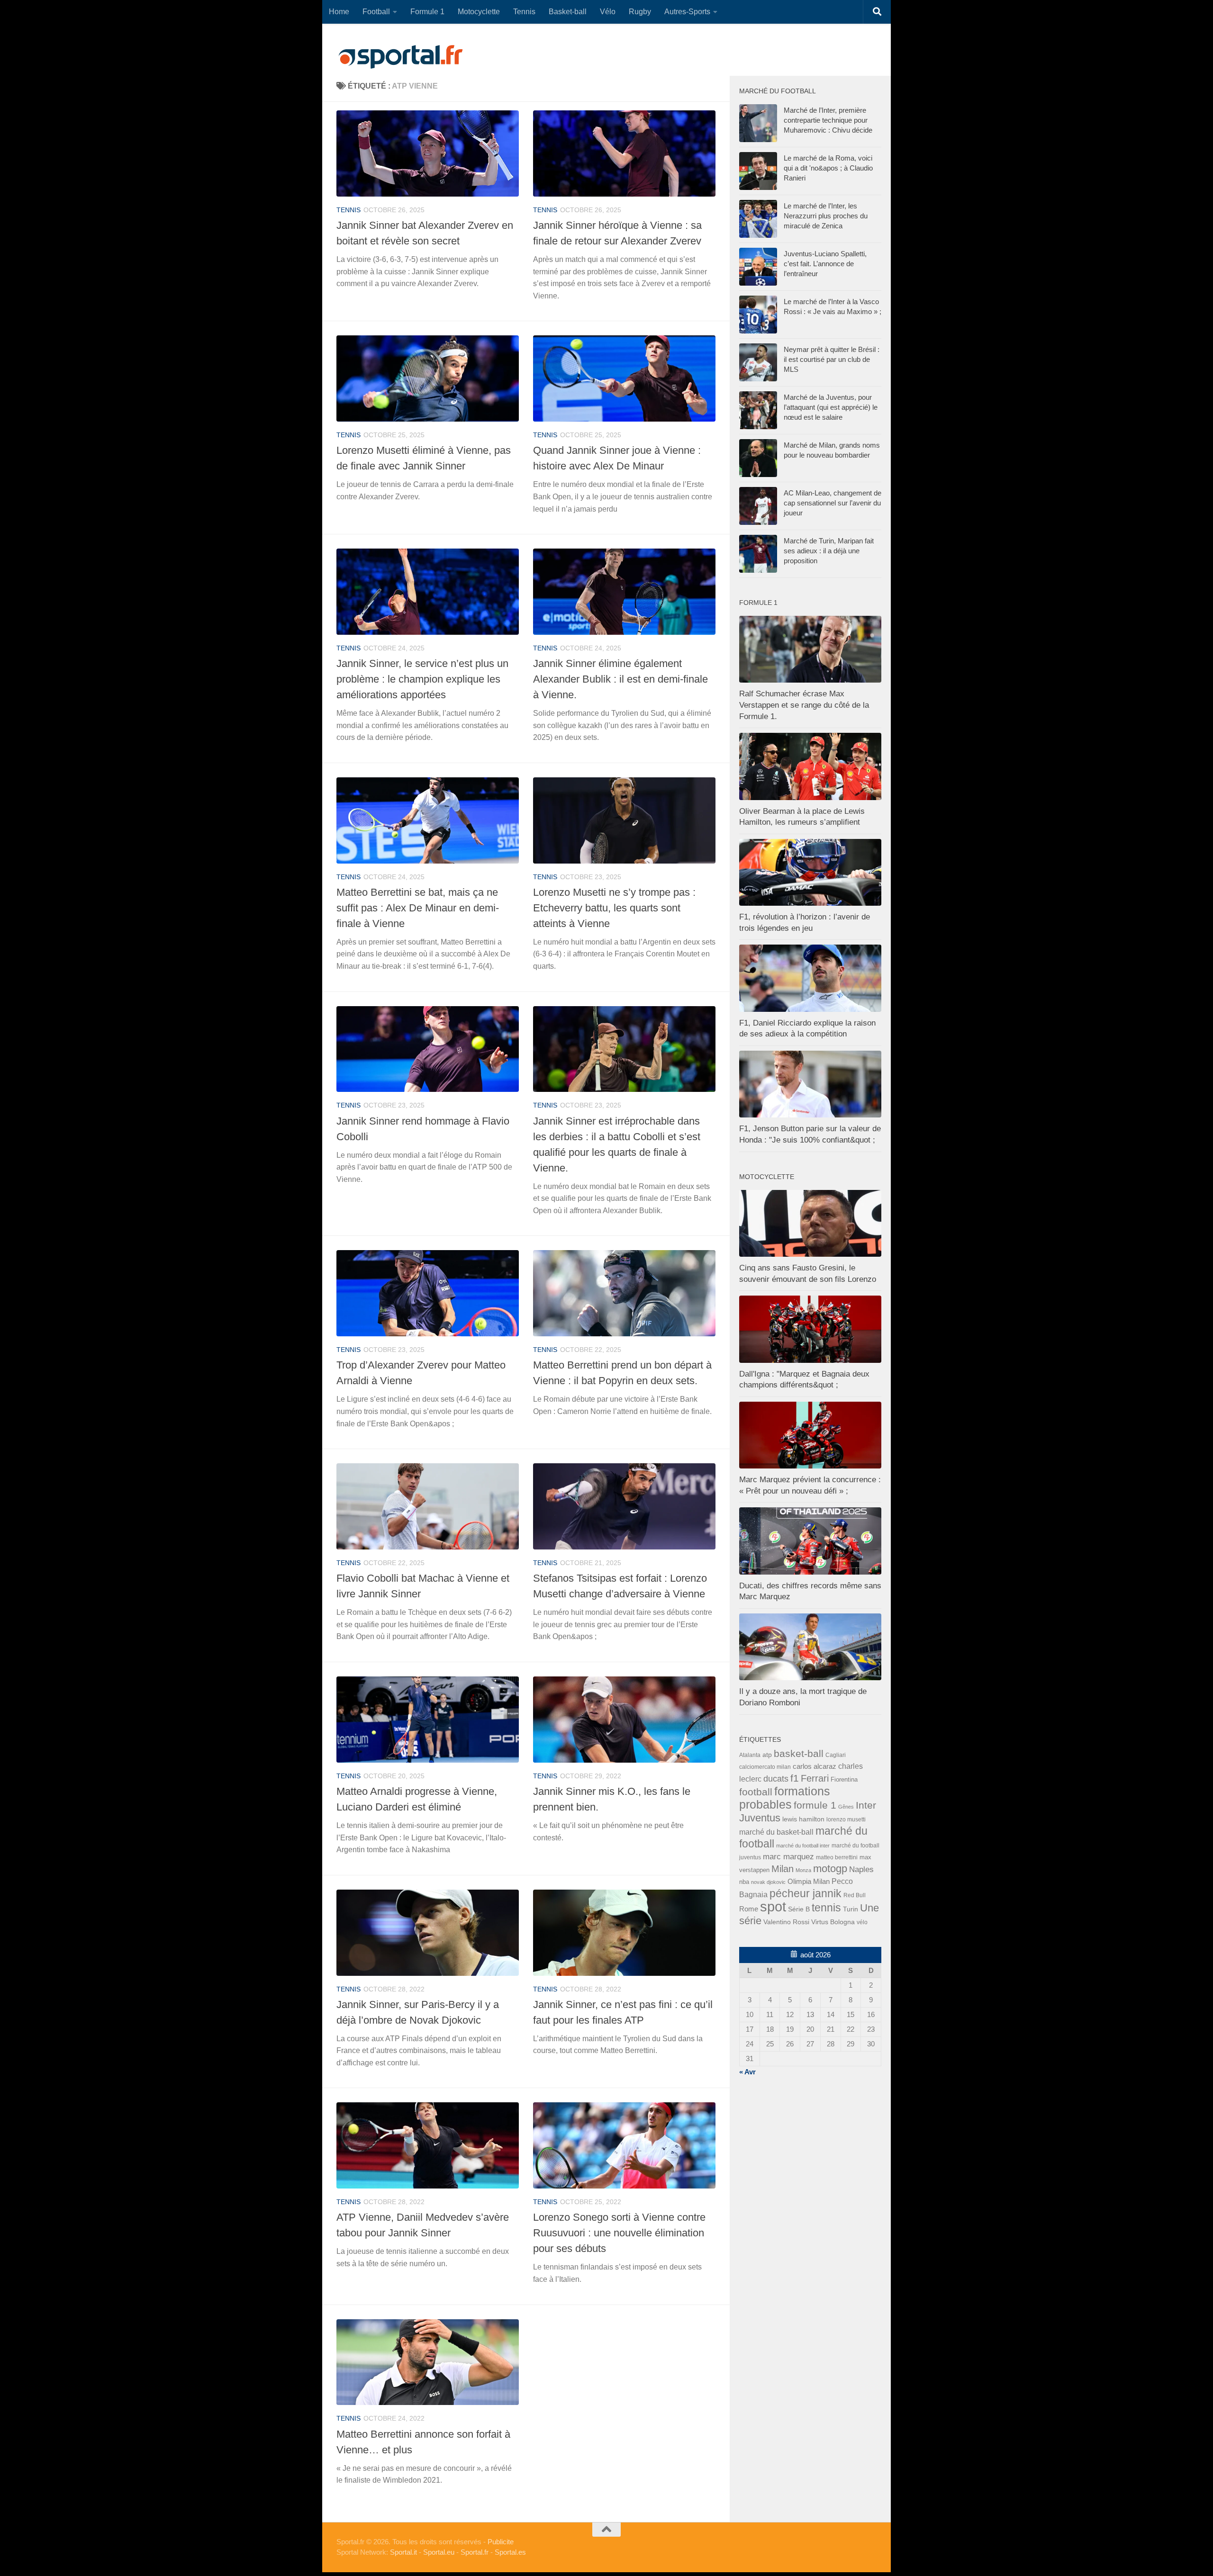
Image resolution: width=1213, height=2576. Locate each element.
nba (744, 1882)
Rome (749, 1909)
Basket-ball (568, 12)
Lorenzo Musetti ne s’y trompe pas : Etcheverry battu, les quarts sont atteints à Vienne (614, 908)
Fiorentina (844, 1779)
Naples (861, 1869)
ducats (776, 1779)
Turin (851, 1909)
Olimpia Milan (809, 1882)
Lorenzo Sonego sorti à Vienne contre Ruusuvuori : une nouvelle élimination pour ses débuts (619, 2233)
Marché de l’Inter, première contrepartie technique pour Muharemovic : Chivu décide (828, 120)
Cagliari (836, 1755)
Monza (803, 1870)
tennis (349, 210)
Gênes (846, 1807)
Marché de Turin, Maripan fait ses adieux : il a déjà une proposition (829, 551)
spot (773, 1906)
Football (376, 12)
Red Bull (855, 1895)
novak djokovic (768, 1882)
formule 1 (815, 1805)
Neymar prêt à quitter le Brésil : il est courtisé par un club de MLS (832, 359)
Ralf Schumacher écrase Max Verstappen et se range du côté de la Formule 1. (804, 705)
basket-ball (799, 1753)
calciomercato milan (765, 1767)
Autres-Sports (687, 12)
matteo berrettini (837, 1857)
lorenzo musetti (846, 1819)
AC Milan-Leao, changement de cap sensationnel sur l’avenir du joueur (833, 503)
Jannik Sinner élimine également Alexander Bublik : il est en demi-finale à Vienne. (620, 679)
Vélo (608, 12)
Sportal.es (510, 2552)
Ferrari (815, 1778)
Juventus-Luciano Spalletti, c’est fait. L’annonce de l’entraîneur (825, 264)
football (756, 1792)
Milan (783, 1869)
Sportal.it (403, 2552)
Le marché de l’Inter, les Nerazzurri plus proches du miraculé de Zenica (826, 216)
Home (339, 12)
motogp (830, 1869)
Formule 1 (427, 12)
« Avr (747, 2072)
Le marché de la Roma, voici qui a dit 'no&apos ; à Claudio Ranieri (828, 168)
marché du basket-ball (776, 1832)
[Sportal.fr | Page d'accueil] (400, 57)
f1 (795, 1778)
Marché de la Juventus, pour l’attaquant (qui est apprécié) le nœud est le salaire (831, 407)
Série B (799, 1909)
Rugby (640, 12)
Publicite (501, 2542)
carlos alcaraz (815, 1766)
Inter (866, 1805)
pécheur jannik (806, 1893)
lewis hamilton (803, 1819)
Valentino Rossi (786, 1922)
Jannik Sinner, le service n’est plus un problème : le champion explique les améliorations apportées (422, 679)
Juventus (760, 1818)
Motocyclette (479, 12)
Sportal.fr (475, 2552)
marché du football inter (803, 1846)
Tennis (524, 12)
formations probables (785, 1798)
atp (767, 1755)
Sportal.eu (439, 2552)
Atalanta (750, 1755)
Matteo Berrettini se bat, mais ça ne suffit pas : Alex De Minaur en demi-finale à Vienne (418, 908)
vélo (862, 1922)
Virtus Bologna (833, 1922)
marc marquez (788, 1857)
